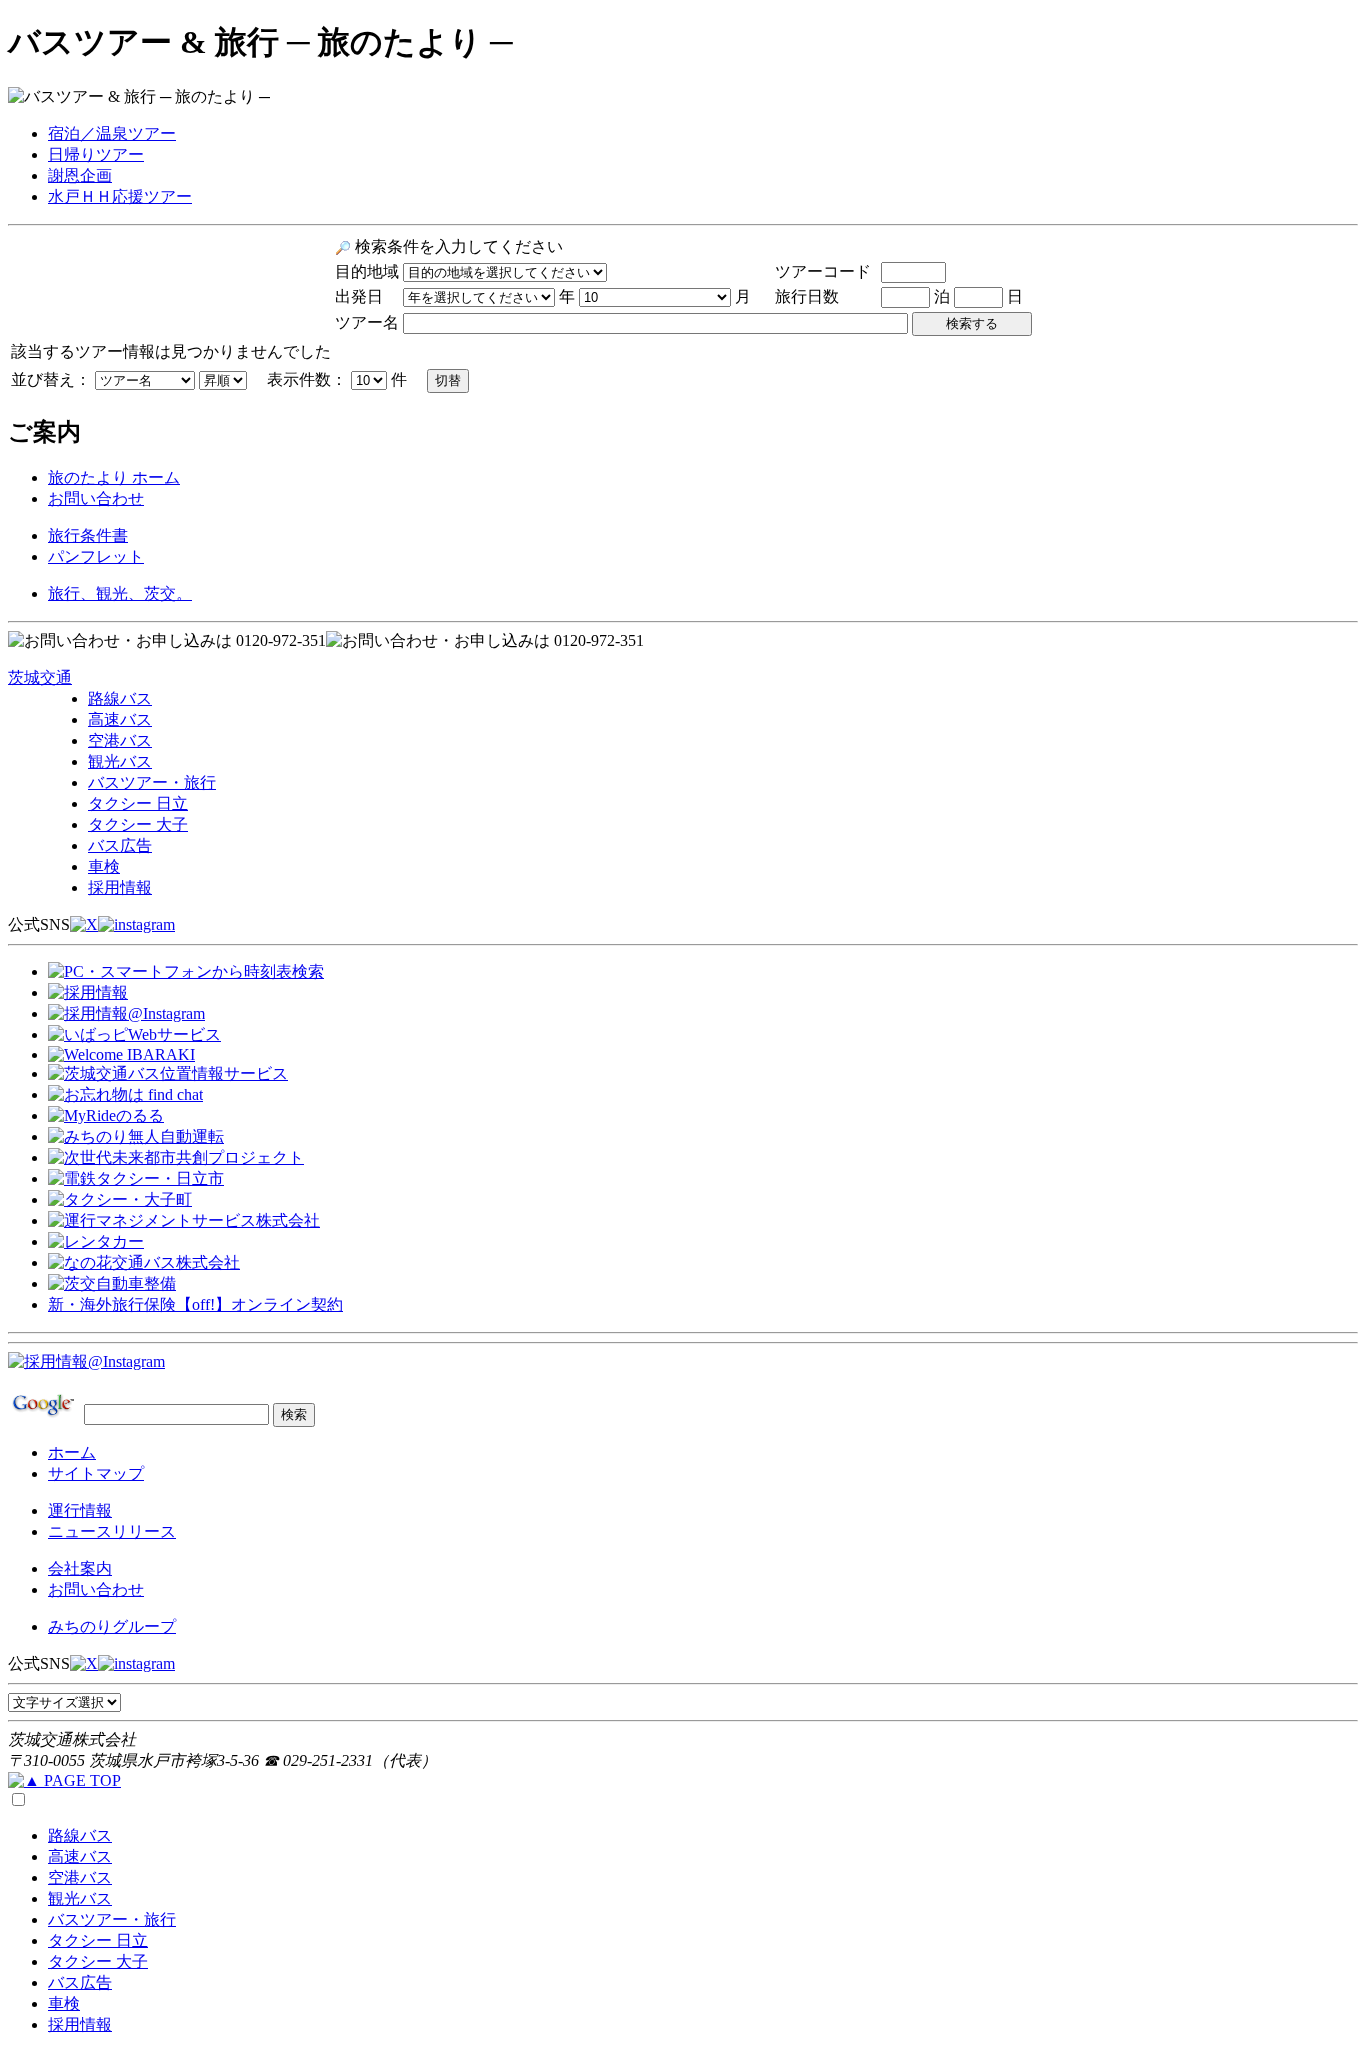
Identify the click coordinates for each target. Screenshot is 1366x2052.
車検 (104, 866)
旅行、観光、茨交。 (120, 593)
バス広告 (120, 845)
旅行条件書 (88, 535)
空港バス (120, 740)
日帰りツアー (96, 154)
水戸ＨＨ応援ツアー (120, 196)
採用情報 (120, 887)
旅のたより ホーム (114, 477)
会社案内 (80, 1568)
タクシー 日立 (138, 803)
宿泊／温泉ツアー (112, 133)
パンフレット (96, 556)
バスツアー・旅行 (152, 782)
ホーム (72, 1452)
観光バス (120, 761)
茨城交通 (40, 677)
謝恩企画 (80, 175)
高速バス (120, 719)
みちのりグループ (112, 1626)
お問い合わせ (96, 498)
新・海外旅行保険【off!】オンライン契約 (195, 1304)
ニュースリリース (112, 1531)
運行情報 (80, 1510)
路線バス (120, 698)
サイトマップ (96, 1473)
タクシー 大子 (138, 824)
